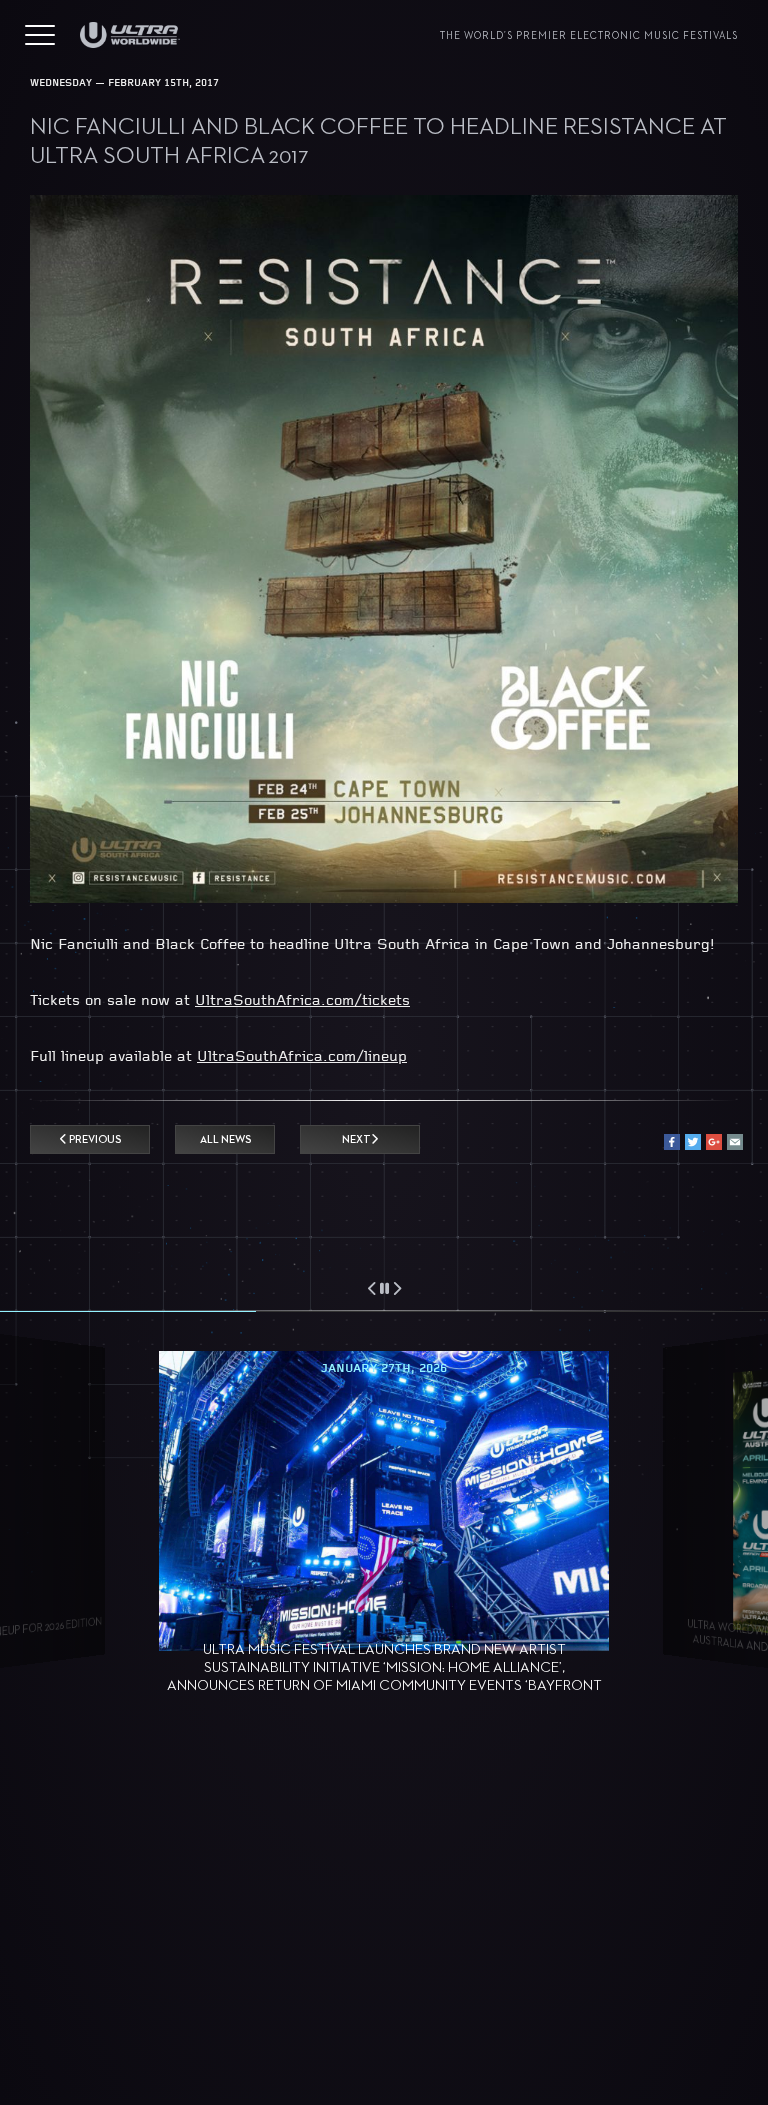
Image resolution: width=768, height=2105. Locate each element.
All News (225, 1139)
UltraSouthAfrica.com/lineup (302, 1057)
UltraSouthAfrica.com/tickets (302, 1001)
